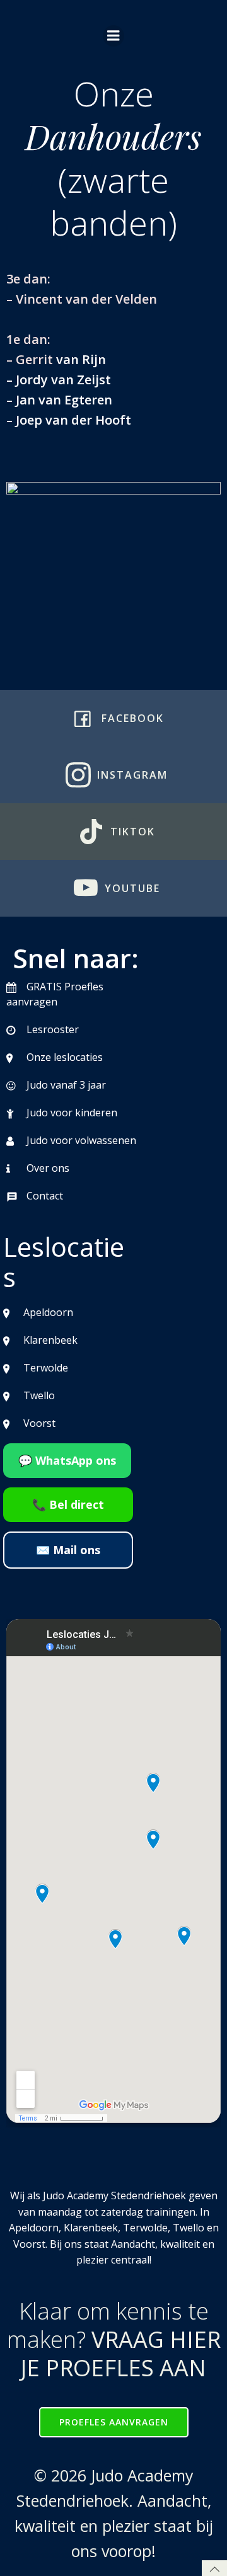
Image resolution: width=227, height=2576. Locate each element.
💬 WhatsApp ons (67, 1460)
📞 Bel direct (68, 1504)
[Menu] (113, 36)
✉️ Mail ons (68, 1550)
